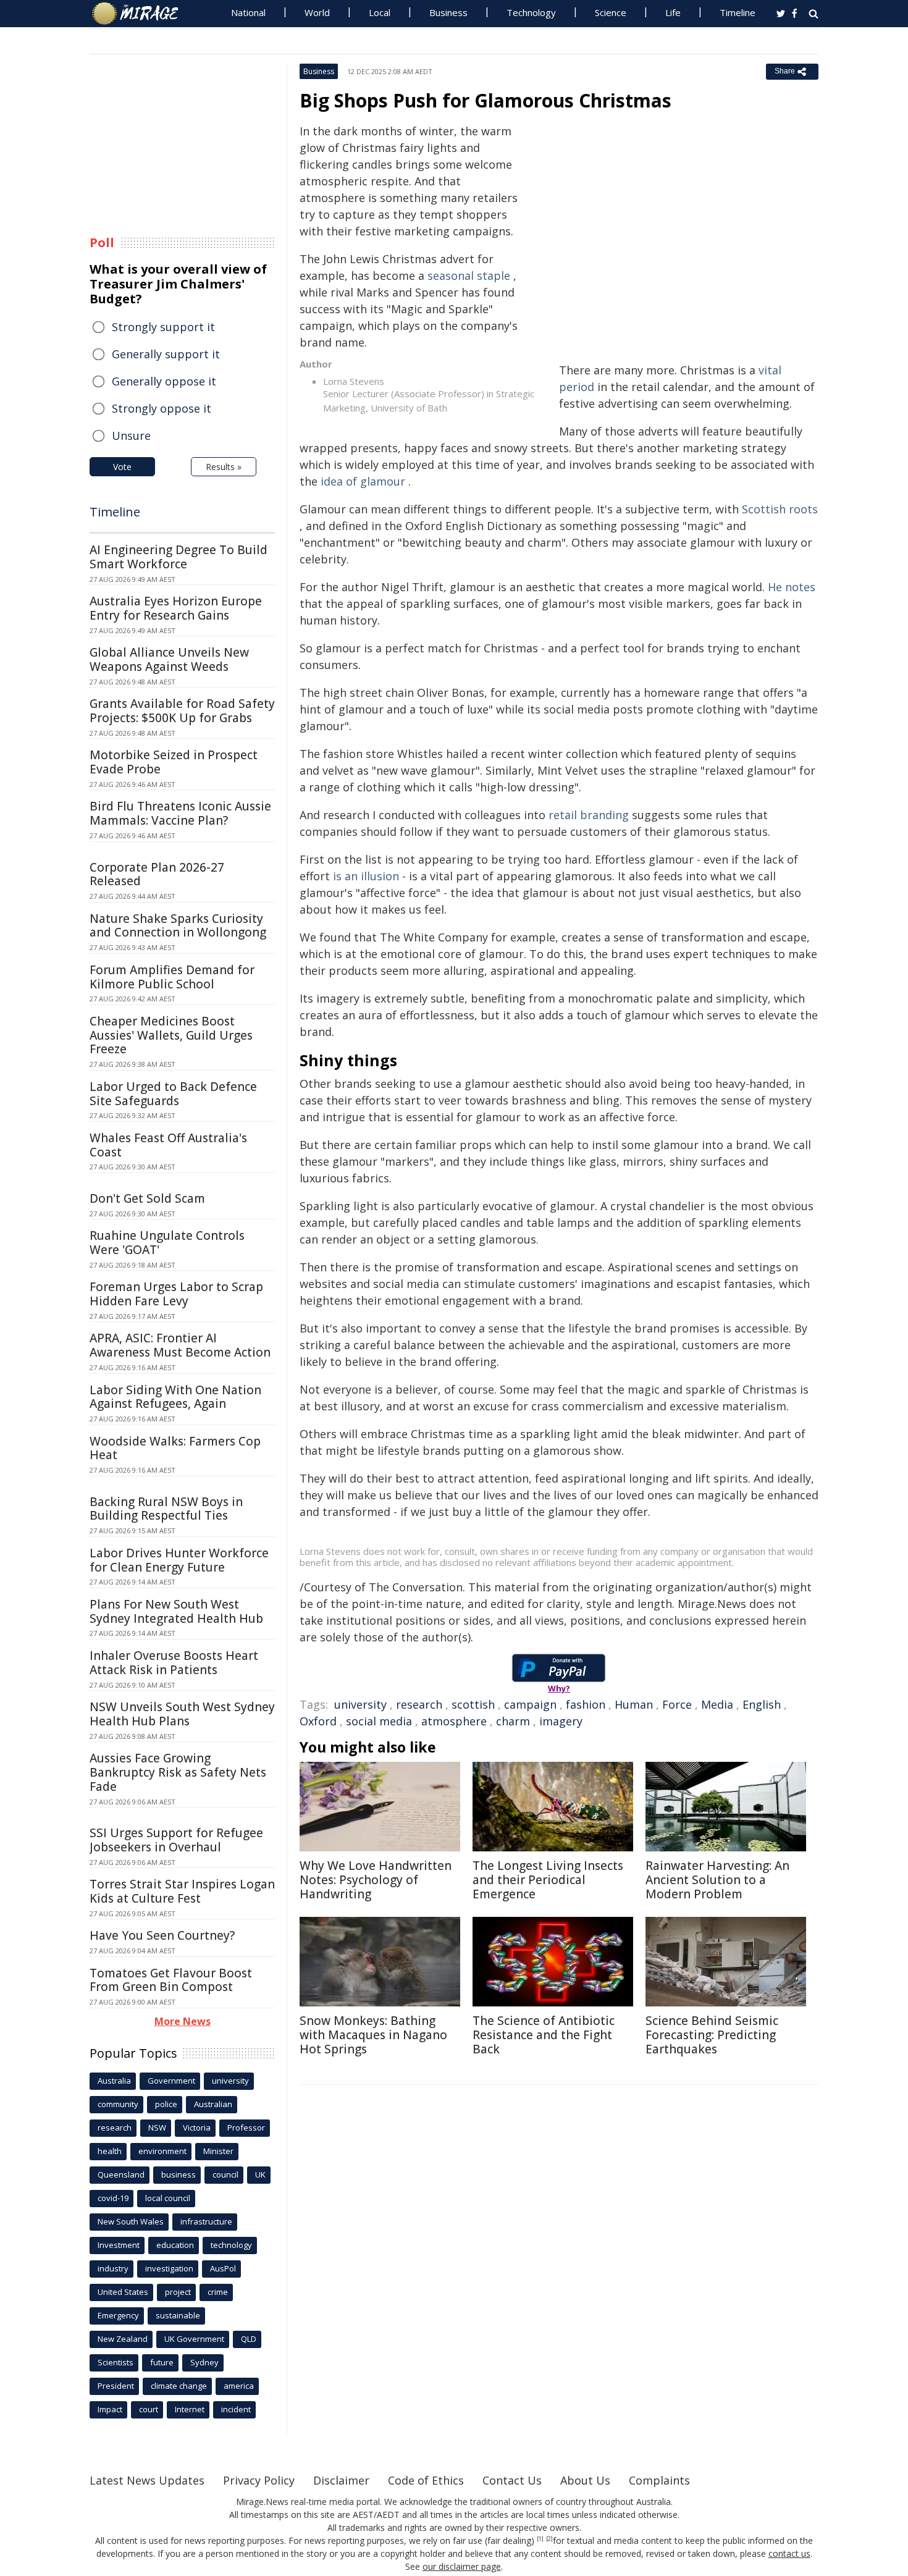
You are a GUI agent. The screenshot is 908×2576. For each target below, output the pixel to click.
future (162, 2362)
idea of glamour (363, 481)
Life (673, 12)
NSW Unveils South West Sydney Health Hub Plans (182, 1714)
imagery (561, 1721)
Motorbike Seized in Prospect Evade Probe (174, 762)
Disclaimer (341, 2480)
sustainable (178, 2315)
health (110, 2151)
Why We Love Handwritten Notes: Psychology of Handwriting (376, 1880)
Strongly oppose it (162, 408)
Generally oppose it (164, 381)
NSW (157, 2128)
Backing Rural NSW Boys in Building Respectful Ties (166, 1509)
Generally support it (166, 354)
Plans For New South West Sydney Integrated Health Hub (176, 1611)
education (175, 2245)
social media (379, 1721)
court (149, 2409)
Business (448, 12)
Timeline (738, 12)
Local (380, 12)
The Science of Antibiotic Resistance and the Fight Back (544, 2035)
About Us (585, 2480)
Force (677, 1704)
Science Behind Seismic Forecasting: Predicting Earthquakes (712, 2035)
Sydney (204, 2362)
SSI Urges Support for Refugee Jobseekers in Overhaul (176, 1840)
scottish (473, 1704)
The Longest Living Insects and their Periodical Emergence (548, 1880)
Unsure (131, 436)
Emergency (118, 2315)
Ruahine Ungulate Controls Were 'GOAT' (167, 1243)
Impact (110, 2409)
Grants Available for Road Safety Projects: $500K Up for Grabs (182, 711)
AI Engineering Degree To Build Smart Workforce (179, 557)
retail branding (589, 815)
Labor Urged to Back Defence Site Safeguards (173, 1094)
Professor (246, 2128)
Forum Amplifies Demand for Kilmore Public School (172, 977)
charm (513, 1721)
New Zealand (123, 2339)
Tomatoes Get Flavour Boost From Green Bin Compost (171, 1980)
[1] (540, 2539)
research (419, 1704)
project (178, 2292)
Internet (190, 2409)
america (239, 2386)
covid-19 (113, 2198)
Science (611, 12)
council (225, 2174)
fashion (586, 1704)
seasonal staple (469, 276)
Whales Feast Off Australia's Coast (168, 1145)
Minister (218, 2151)
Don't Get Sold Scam (147, 1198)
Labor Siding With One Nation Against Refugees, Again (175, 1397)
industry (113, 2268)
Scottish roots (780, 509)
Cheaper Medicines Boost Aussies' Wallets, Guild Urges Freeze (171, 1035)
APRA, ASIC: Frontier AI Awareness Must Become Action (180, 1345)
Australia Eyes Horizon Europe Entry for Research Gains (176, 608)
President (116, 2386)
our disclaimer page (462, 2566)
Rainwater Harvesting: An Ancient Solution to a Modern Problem (717, 1880)
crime (218, 2292)
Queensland (121, 2174)
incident (236, 2409)
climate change (179, 2386)
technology (231, 2245)
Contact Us (512, 2480)
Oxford (318, 1721)
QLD (249, 2339)
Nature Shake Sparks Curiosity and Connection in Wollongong (178, 926)
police (166, 2104)
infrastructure (206, 2221)
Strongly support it (163, 327)
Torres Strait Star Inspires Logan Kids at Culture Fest (182, 1891)
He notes (792, 587)
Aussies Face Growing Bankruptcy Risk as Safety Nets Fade (178, 1772)
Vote (122, 467)
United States (123, 2292)
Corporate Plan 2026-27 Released (157, 874)
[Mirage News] (141, 14)
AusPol (223, 2268)
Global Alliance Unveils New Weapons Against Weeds (169, 659)
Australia (114, 2081)
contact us (789, 2553)
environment (162, 2151)
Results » (224, 467)
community (118, 2104)
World (317, 12)
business (179, 2174)
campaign (530, 1704)
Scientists (116, 2362)
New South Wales (131, 2221)
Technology (531, 12)
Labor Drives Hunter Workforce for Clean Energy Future (179, 1560)
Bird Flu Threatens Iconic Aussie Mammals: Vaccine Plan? (180, 813)
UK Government (194, 2339)
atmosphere (454, 1721)
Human (634, 1704)
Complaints (659, 2480)
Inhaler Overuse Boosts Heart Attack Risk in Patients (174, 1663)
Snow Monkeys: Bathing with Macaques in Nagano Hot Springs (373, 2035)
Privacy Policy (259, 2480)
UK (260, 2174)
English (762, 1704)
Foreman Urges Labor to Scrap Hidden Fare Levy (176, 1294)
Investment (119, 2245)
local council (168, 2198)
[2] (549, 2539)
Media (717, 1704)
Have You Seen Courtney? (162, 1935)
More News (183, 2021)
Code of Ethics (426, 2480)
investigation (169, 2268)
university (360, 1704)
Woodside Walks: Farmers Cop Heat (175, 1448)
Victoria (197, 2128)
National (248, 12)
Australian (213, 2104)
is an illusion (366, 876)
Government (171, 2081)
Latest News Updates (147, 2480)
